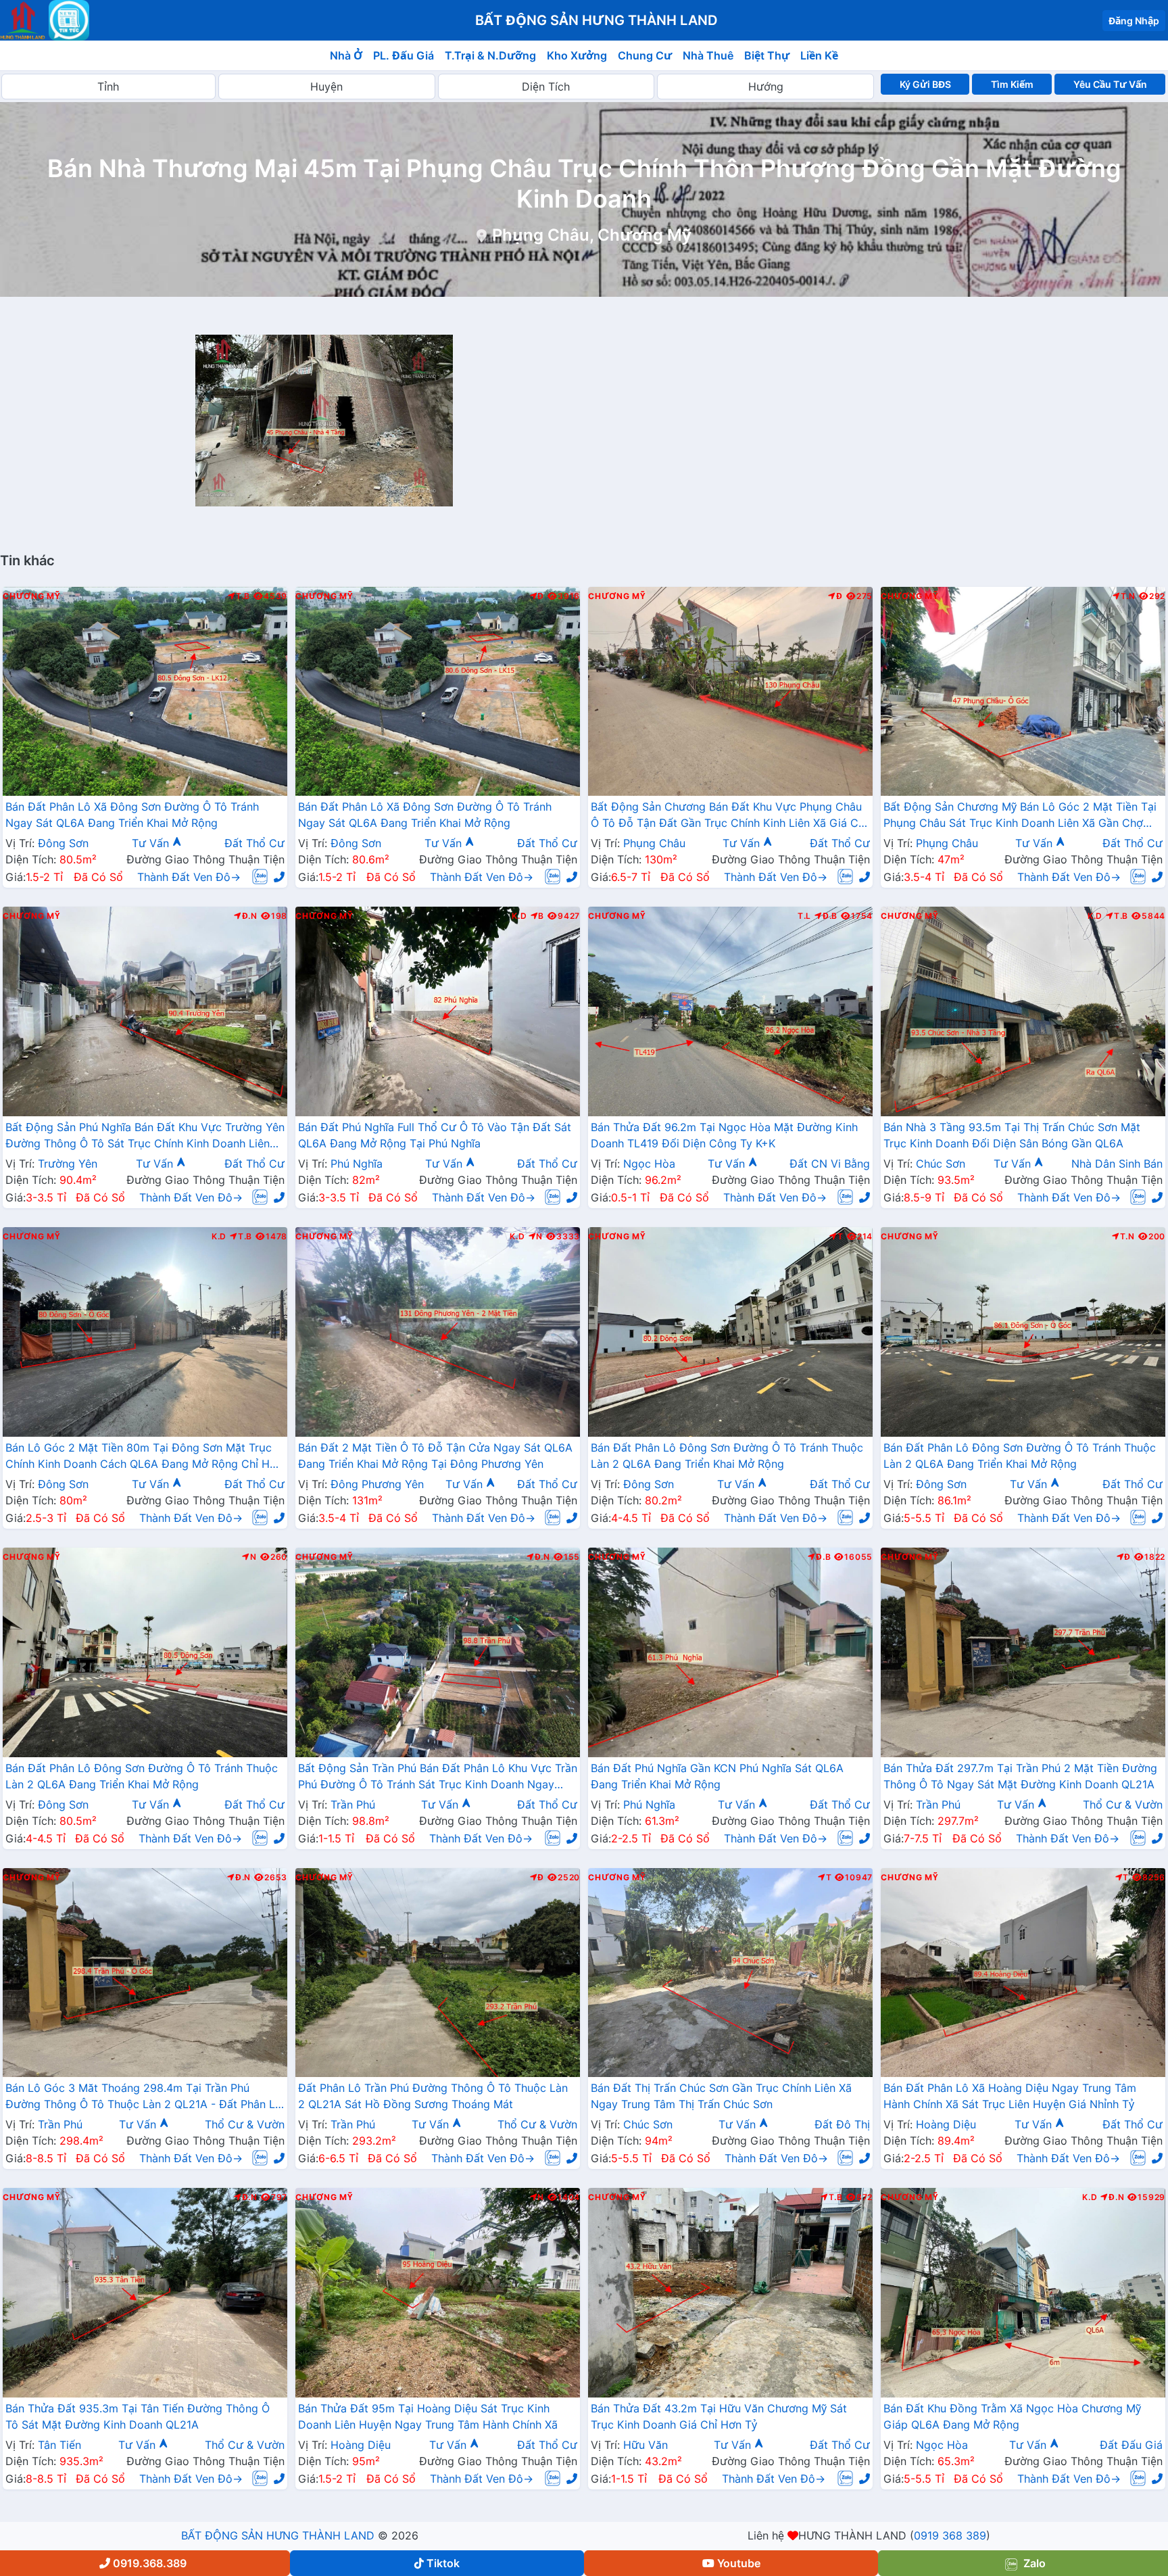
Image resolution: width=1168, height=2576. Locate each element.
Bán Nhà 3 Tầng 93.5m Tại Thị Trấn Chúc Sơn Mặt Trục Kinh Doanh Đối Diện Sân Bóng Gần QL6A (1012, 1135)
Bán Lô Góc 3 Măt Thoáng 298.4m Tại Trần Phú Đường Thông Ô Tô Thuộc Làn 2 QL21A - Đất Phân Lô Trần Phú (144, 2097)
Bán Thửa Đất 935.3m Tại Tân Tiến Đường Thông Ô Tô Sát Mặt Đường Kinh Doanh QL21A (138, 2416)
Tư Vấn (152, 843)
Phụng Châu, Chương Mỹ (592, 235)
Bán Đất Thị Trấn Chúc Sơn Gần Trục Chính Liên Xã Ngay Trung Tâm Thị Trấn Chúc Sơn (721, 2096)
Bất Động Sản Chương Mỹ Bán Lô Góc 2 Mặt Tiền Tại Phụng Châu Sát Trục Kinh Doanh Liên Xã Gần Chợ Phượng (1020, 816)
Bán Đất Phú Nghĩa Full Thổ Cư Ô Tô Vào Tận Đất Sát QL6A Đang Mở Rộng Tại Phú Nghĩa (435, 1135)
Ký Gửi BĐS (925, 84)
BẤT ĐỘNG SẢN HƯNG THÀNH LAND (278, 2535)
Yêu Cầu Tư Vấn (1110, 84)
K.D (519, 916)
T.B (243, 596)
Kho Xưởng (577, 55)
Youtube (739, 2563)
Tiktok (443, 2563)
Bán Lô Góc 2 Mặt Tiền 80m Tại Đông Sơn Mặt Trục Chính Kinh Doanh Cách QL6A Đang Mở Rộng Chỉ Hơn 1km (144, 1457)
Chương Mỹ (31, 596)
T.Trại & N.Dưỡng (490, 55)
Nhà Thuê (708, 55)
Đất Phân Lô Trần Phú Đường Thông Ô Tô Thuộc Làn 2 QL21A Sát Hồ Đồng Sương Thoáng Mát (433, 2096)
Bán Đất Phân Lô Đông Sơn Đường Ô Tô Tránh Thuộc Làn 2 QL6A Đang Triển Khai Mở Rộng (727, 1456)
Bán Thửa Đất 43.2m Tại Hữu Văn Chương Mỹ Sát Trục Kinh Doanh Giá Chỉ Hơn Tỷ (719, 2416)
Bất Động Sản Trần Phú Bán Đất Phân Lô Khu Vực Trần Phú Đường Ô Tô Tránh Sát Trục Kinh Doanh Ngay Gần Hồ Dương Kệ (438, 1778)
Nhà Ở (346, 55)
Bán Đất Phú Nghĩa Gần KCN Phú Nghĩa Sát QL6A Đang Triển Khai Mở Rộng (717, 1776)
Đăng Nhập (1134, 21)
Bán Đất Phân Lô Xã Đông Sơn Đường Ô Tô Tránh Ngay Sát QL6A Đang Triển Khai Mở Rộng (132, 815)
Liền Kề (819, 55)
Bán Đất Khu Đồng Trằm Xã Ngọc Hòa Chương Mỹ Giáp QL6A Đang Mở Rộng (1012, 2416)
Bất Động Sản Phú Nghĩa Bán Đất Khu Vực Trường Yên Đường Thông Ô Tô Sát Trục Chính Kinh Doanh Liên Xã (145, 1137)
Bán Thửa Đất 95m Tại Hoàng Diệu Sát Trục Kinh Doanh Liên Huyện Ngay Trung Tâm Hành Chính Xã (428, 2416)
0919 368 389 (950, 2535)
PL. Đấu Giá (404, 55)
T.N (1128, 596)
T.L (804, 916)
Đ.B (830, 916)
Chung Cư (645, 55)
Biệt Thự (767, 55)
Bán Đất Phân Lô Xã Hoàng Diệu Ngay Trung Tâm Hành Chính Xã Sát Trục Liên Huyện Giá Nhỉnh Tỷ (1010, 2096)
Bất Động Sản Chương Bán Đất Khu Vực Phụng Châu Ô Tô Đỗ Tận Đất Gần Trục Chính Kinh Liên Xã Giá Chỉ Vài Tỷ (729, 816)
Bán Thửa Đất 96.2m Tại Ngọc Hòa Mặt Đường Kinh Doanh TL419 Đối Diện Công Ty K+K (724, 1135)
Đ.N (250, 916)
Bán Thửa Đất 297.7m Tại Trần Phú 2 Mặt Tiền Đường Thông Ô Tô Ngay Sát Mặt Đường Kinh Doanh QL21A (1020, 1776)
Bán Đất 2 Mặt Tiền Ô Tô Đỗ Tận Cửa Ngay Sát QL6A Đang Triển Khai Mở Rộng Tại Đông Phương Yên (435, 1456)
